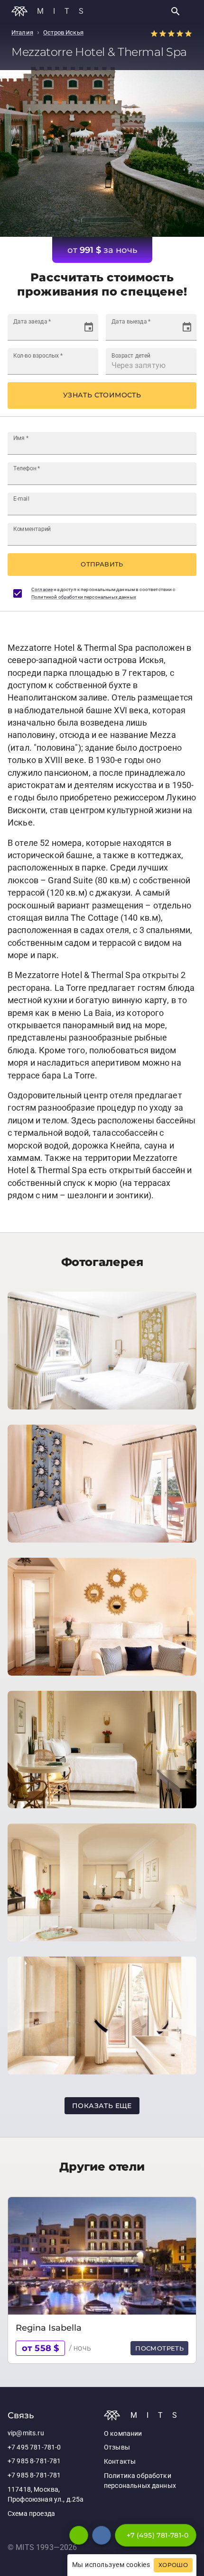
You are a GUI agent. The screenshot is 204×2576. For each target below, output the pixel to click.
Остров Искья (63, 32)
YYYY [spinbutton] (51, 331)
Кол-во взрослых (38, 355)
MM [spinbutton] (32, 331)
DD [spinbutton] (18, 331)
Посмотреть (159, 2348)
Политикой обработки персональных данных (84, 597)
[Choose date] (89, 327)
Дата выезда (131, 321)
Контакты (120, 2462)
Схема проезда (31, 2514)
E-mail (21, 498)
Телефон (27, 468)
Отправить (102, 564)
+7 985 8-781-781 (34, 2461)
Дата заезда (32, 321)
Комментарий (32, 529)
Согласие (42, 589)
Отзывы (117, 2447)
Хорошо (173, 2565)
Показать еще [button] (102, 2106)
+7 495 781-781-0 (34, 2447)
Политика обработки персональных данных (140, 2481)
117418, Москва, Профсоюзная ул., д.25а (46, 2495)
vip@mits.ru (26, 2433)
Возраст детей (131, 355)
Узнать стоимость (102, 395)
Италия (22, 32)
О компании (123, 2434)
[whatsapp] (79, 2535)
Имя (21, 438)
